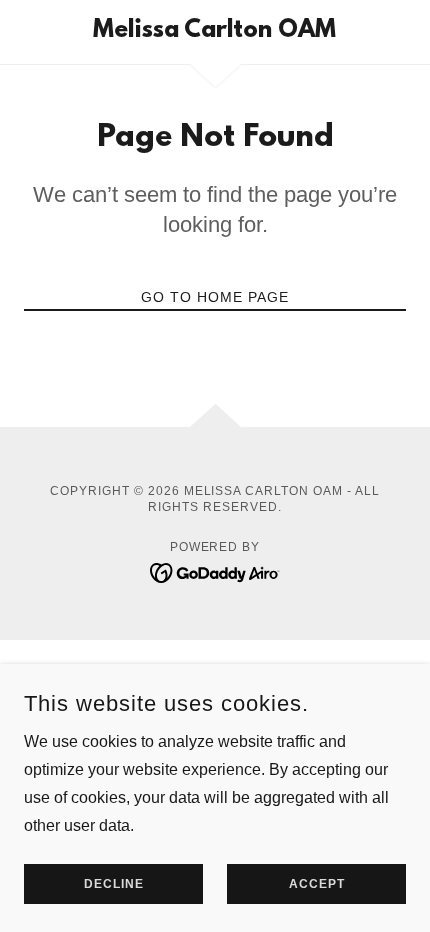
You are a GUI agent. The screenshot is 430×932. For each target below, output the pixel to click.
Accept (317, 884)
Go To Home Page (215, 297)
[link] (214, 32)
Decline (114, 884)
